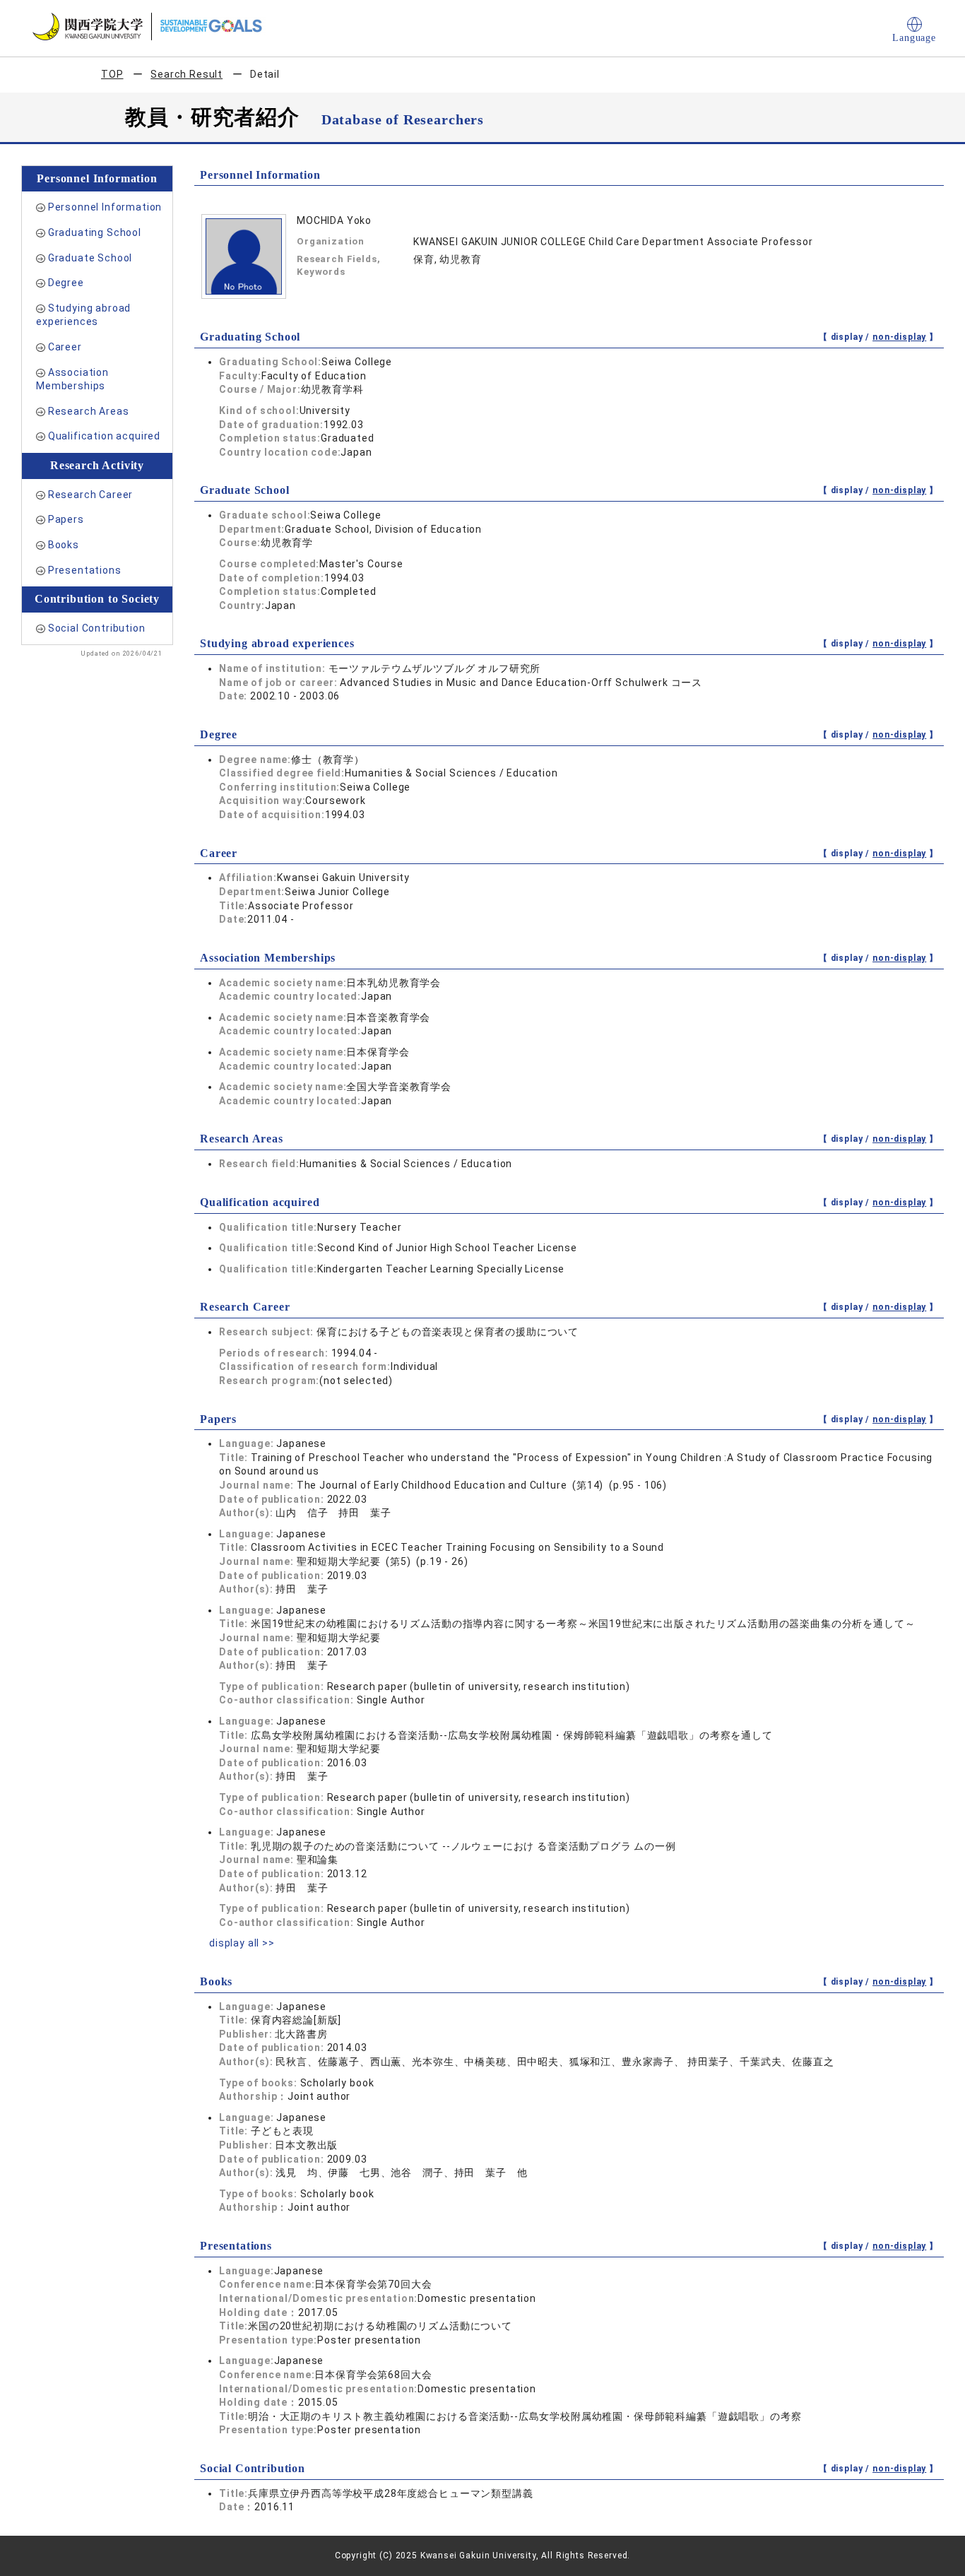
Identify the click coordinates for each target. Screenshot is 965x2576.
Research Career (91, 495)
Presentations (85, 570)
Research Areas (89, 411)
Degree (66, 283)
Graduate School (90, 258)
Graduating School (95, 232)
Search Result (187, 74)
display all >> (242, 1943)
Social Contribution (97, 628)
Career (65, 347)
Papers (66, 519)
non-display (899, 337)
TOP (112, 74)
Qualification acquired (104, 436)
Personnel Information (105, 207)
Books (64, 545)
